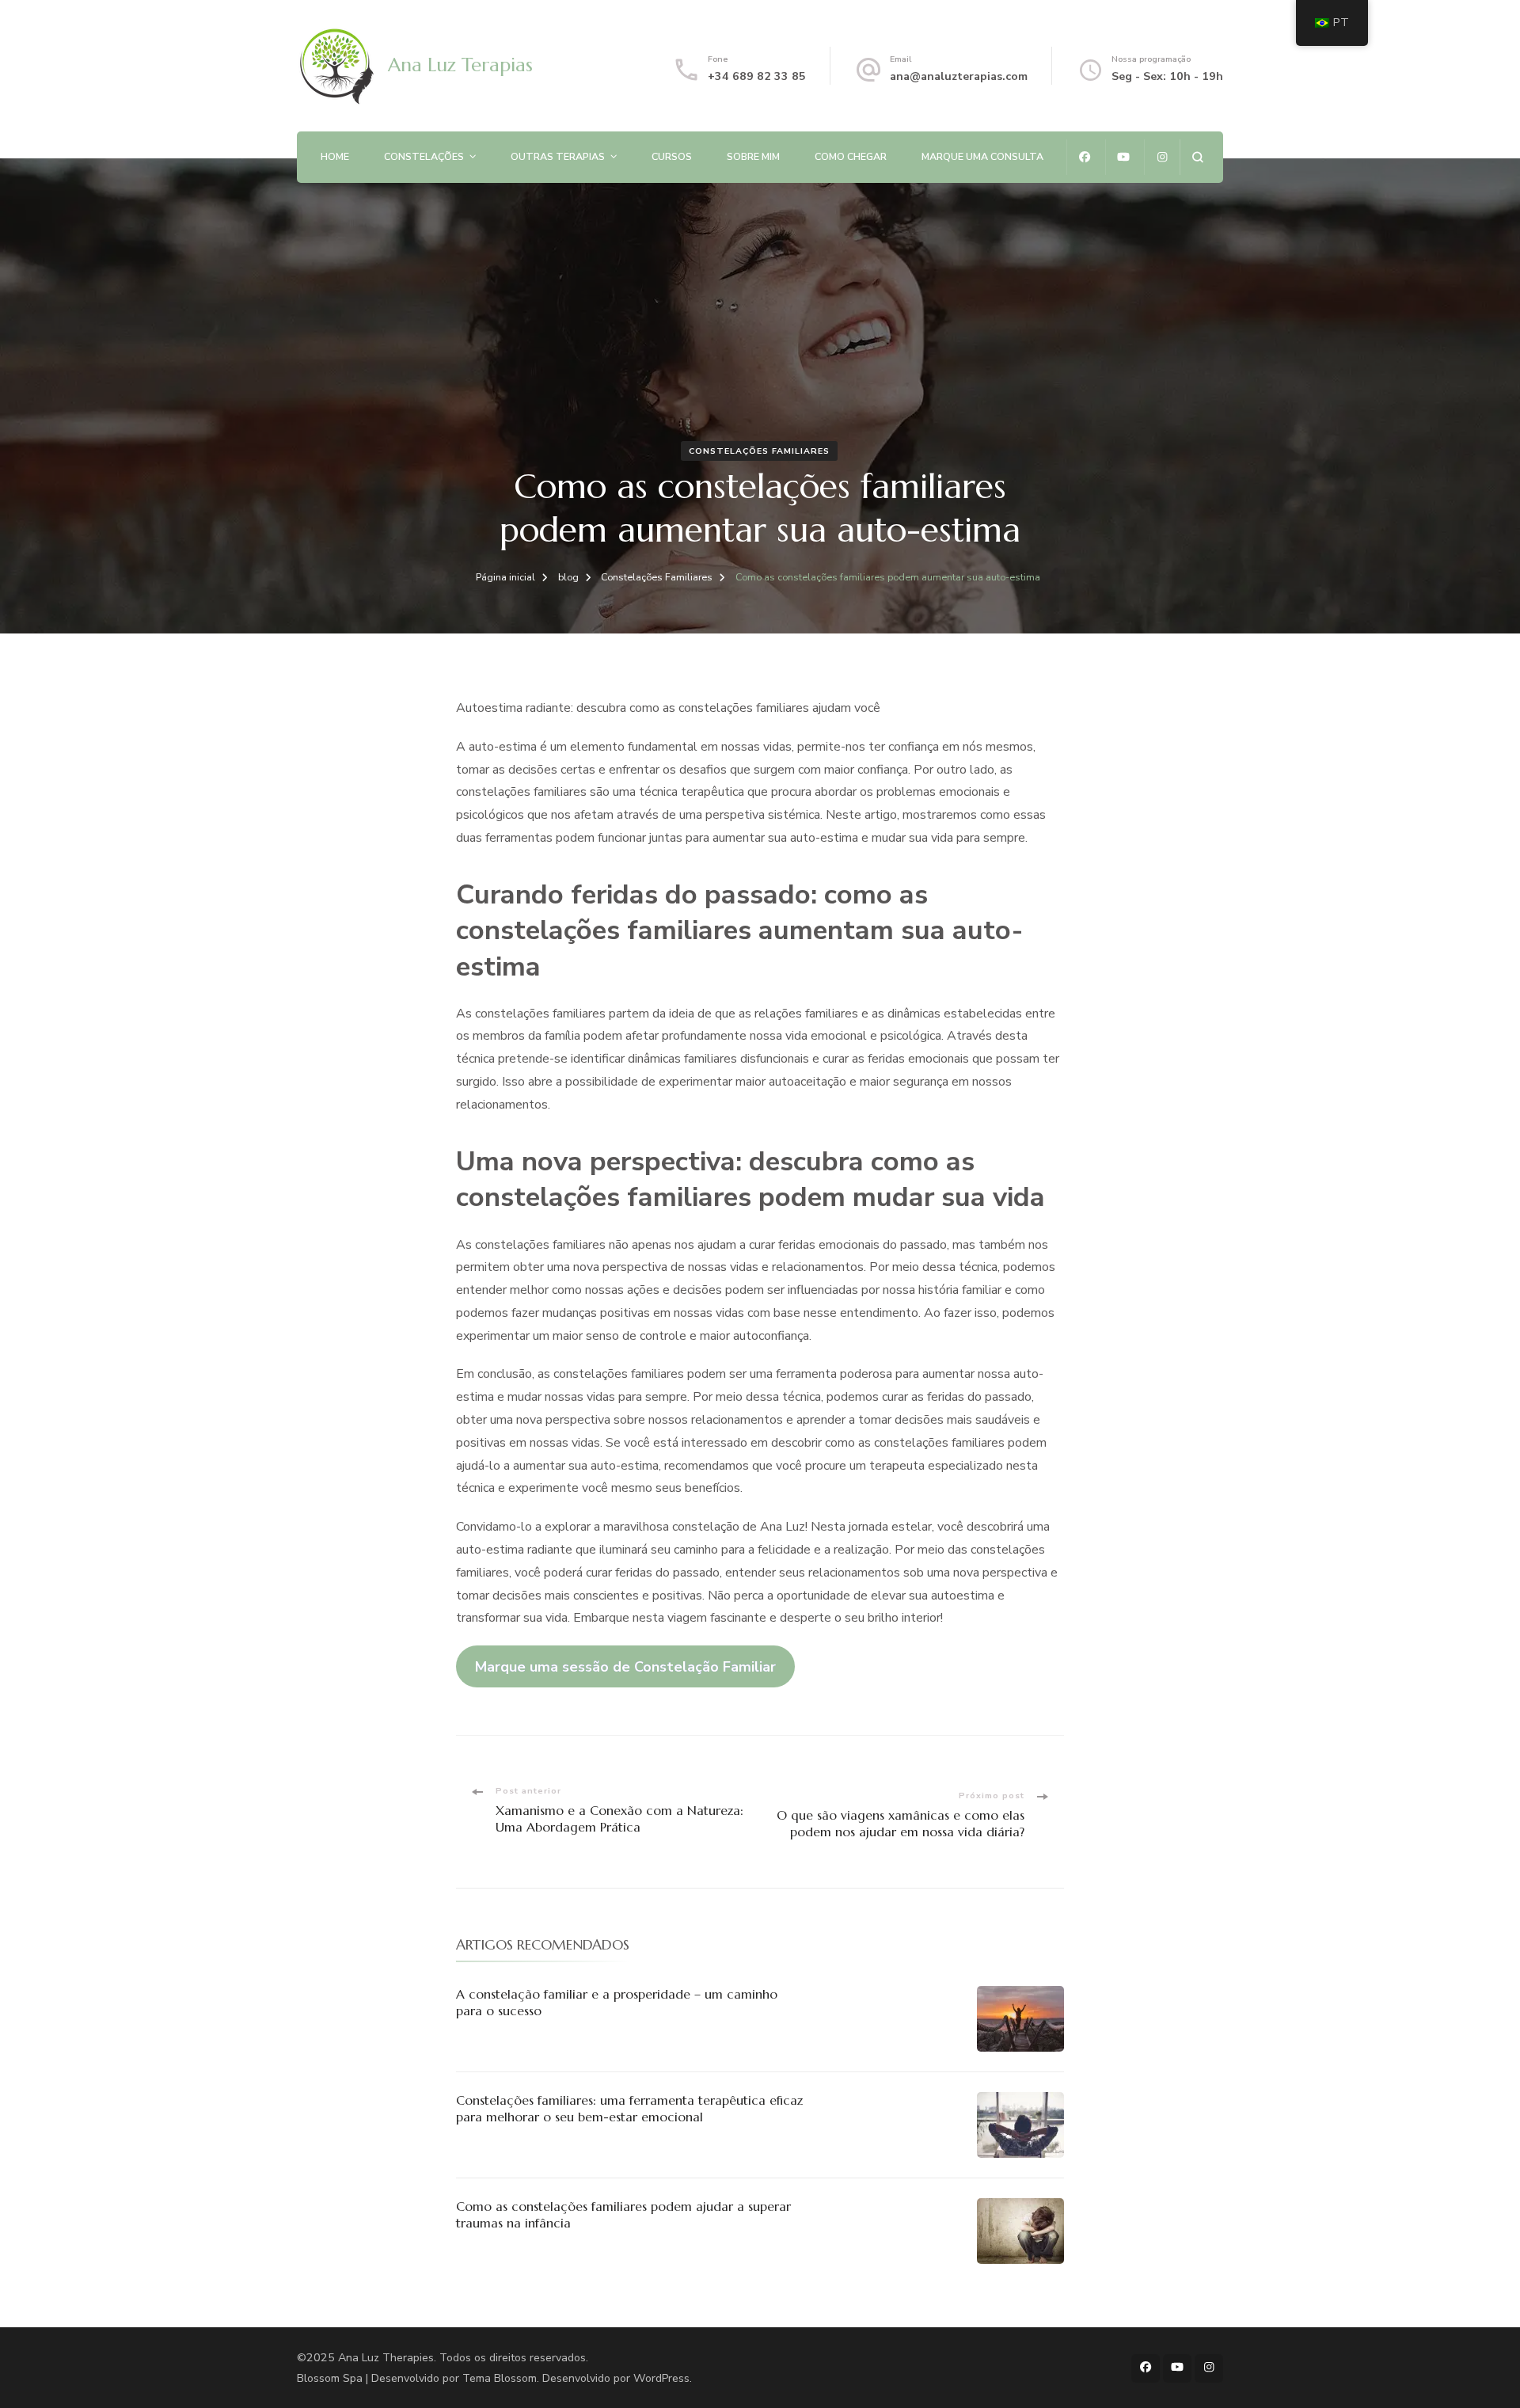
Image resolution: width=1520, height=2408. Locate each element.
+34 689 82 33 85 (757, 76)
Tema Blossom (500, 2378)
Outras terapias (558, 156)
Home (335, 156)
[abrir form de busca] (1197, 157)
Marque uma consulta (982, 156)
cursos (672, 156)
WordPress (661, 2378)
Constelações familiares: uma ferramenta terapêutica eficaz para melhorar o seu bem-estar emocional (629, 2108)
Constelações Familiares (759, 451)
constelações (424, 156)
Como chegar (851, 156)
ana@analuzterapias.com (959, 76)
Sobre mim (753, 156)
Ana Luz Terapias (460, 65)
